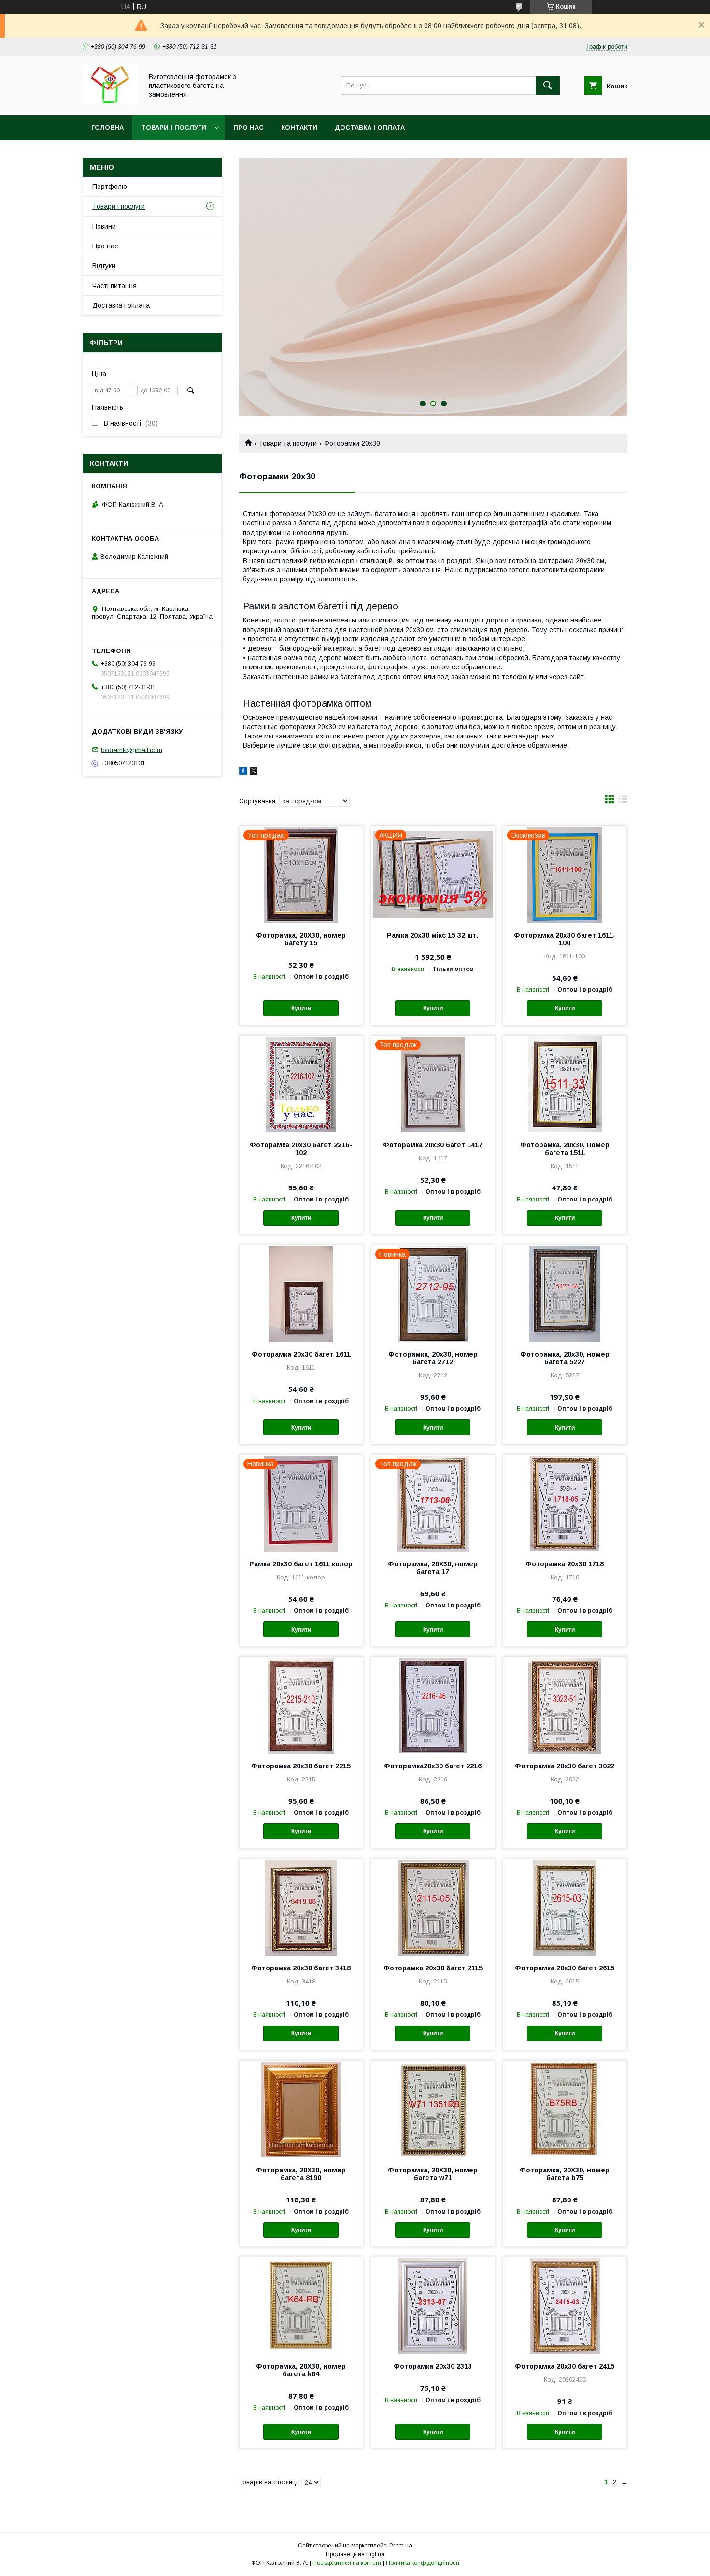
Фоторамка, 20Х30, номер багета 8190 (301, 2174)
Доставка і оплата (370, 127)
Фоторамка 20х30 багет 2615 (565, 1968)
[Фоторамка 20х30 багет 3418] (301, 1907)
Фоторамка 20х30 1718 (565, 1564)
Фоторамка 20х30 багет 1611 (301, 1354)
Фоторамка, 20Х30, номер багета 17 (433, 1568)
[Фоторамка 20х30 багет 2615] (565, 1907)
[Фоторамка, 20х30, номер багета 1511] (565, 1084)
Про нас (248, 127)
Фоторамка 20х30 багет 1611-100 (565, 939)
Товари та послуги (288, 443)
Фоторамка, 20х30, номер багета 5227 (565, 1358)
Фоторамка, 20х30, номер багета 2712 (433, 1358)
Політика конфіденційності (423, 2563)
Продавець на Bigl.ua (355, 2554)
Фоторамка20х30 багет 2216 (433, 1766)
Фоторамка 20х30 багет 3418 (301, 1968)
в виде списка (623, 801)
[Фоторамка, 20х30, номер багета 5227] (565, 1293)
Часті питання (114, 286)
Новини (104, 226)
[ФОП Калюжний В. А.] (110, 102)
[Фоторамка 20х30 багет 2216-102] (301, 1084)
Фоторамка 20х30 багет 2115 (433, 1968)
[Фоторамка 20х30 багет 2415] (565, 2305)
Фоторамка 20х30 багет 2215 (301, 1766)
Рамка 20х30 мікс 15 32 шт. (433, 935)
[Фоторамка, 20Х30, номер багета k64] (301, 2305)
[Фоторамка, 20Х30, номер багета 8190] (301, 2109)
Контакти (299, 127)
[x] (254, 772)
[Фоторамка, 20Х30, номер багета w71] (433, 2109)
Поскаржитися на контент (347, 2563)
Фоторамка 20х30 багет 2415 (565, 2366)
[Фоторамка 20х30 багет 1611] (301, 1293)
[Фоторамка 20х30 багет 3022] (565, 1705)
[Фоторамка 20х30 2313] (433, 2305)
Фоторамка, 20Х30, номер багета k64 (301, 2370)
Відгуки (104, 266)
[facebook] (243, 772)
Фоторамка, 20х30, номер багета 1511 (565, 1149)
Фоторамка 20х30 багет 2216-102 (301, 1149)
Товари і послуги (174, 127)
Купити (301, 1008)
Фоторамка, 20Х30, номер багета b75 (565, 2174)
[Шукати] (548, 86)
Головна (107, 127)
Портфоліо (110, 187)
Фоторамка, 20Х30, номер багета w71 (433, 2174)
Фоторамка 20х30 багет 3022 (565, 1766)
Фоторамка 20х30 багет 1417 (433, 1145)
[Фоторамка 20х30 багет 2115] (433, 1907)
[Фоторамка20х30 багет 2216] (433, 1705)
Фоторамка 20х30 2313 (433, 2366)
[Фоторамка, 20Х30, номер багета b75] (565, 2109)
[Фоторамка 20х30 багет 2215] (301, 1705)
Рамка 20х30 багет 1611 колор (301, 1564)
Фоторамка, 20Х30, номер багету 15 (301, 939)
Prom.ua (401, 2546)
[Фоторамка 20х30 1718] (565, 1503)
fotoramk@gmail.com (132, 749)
